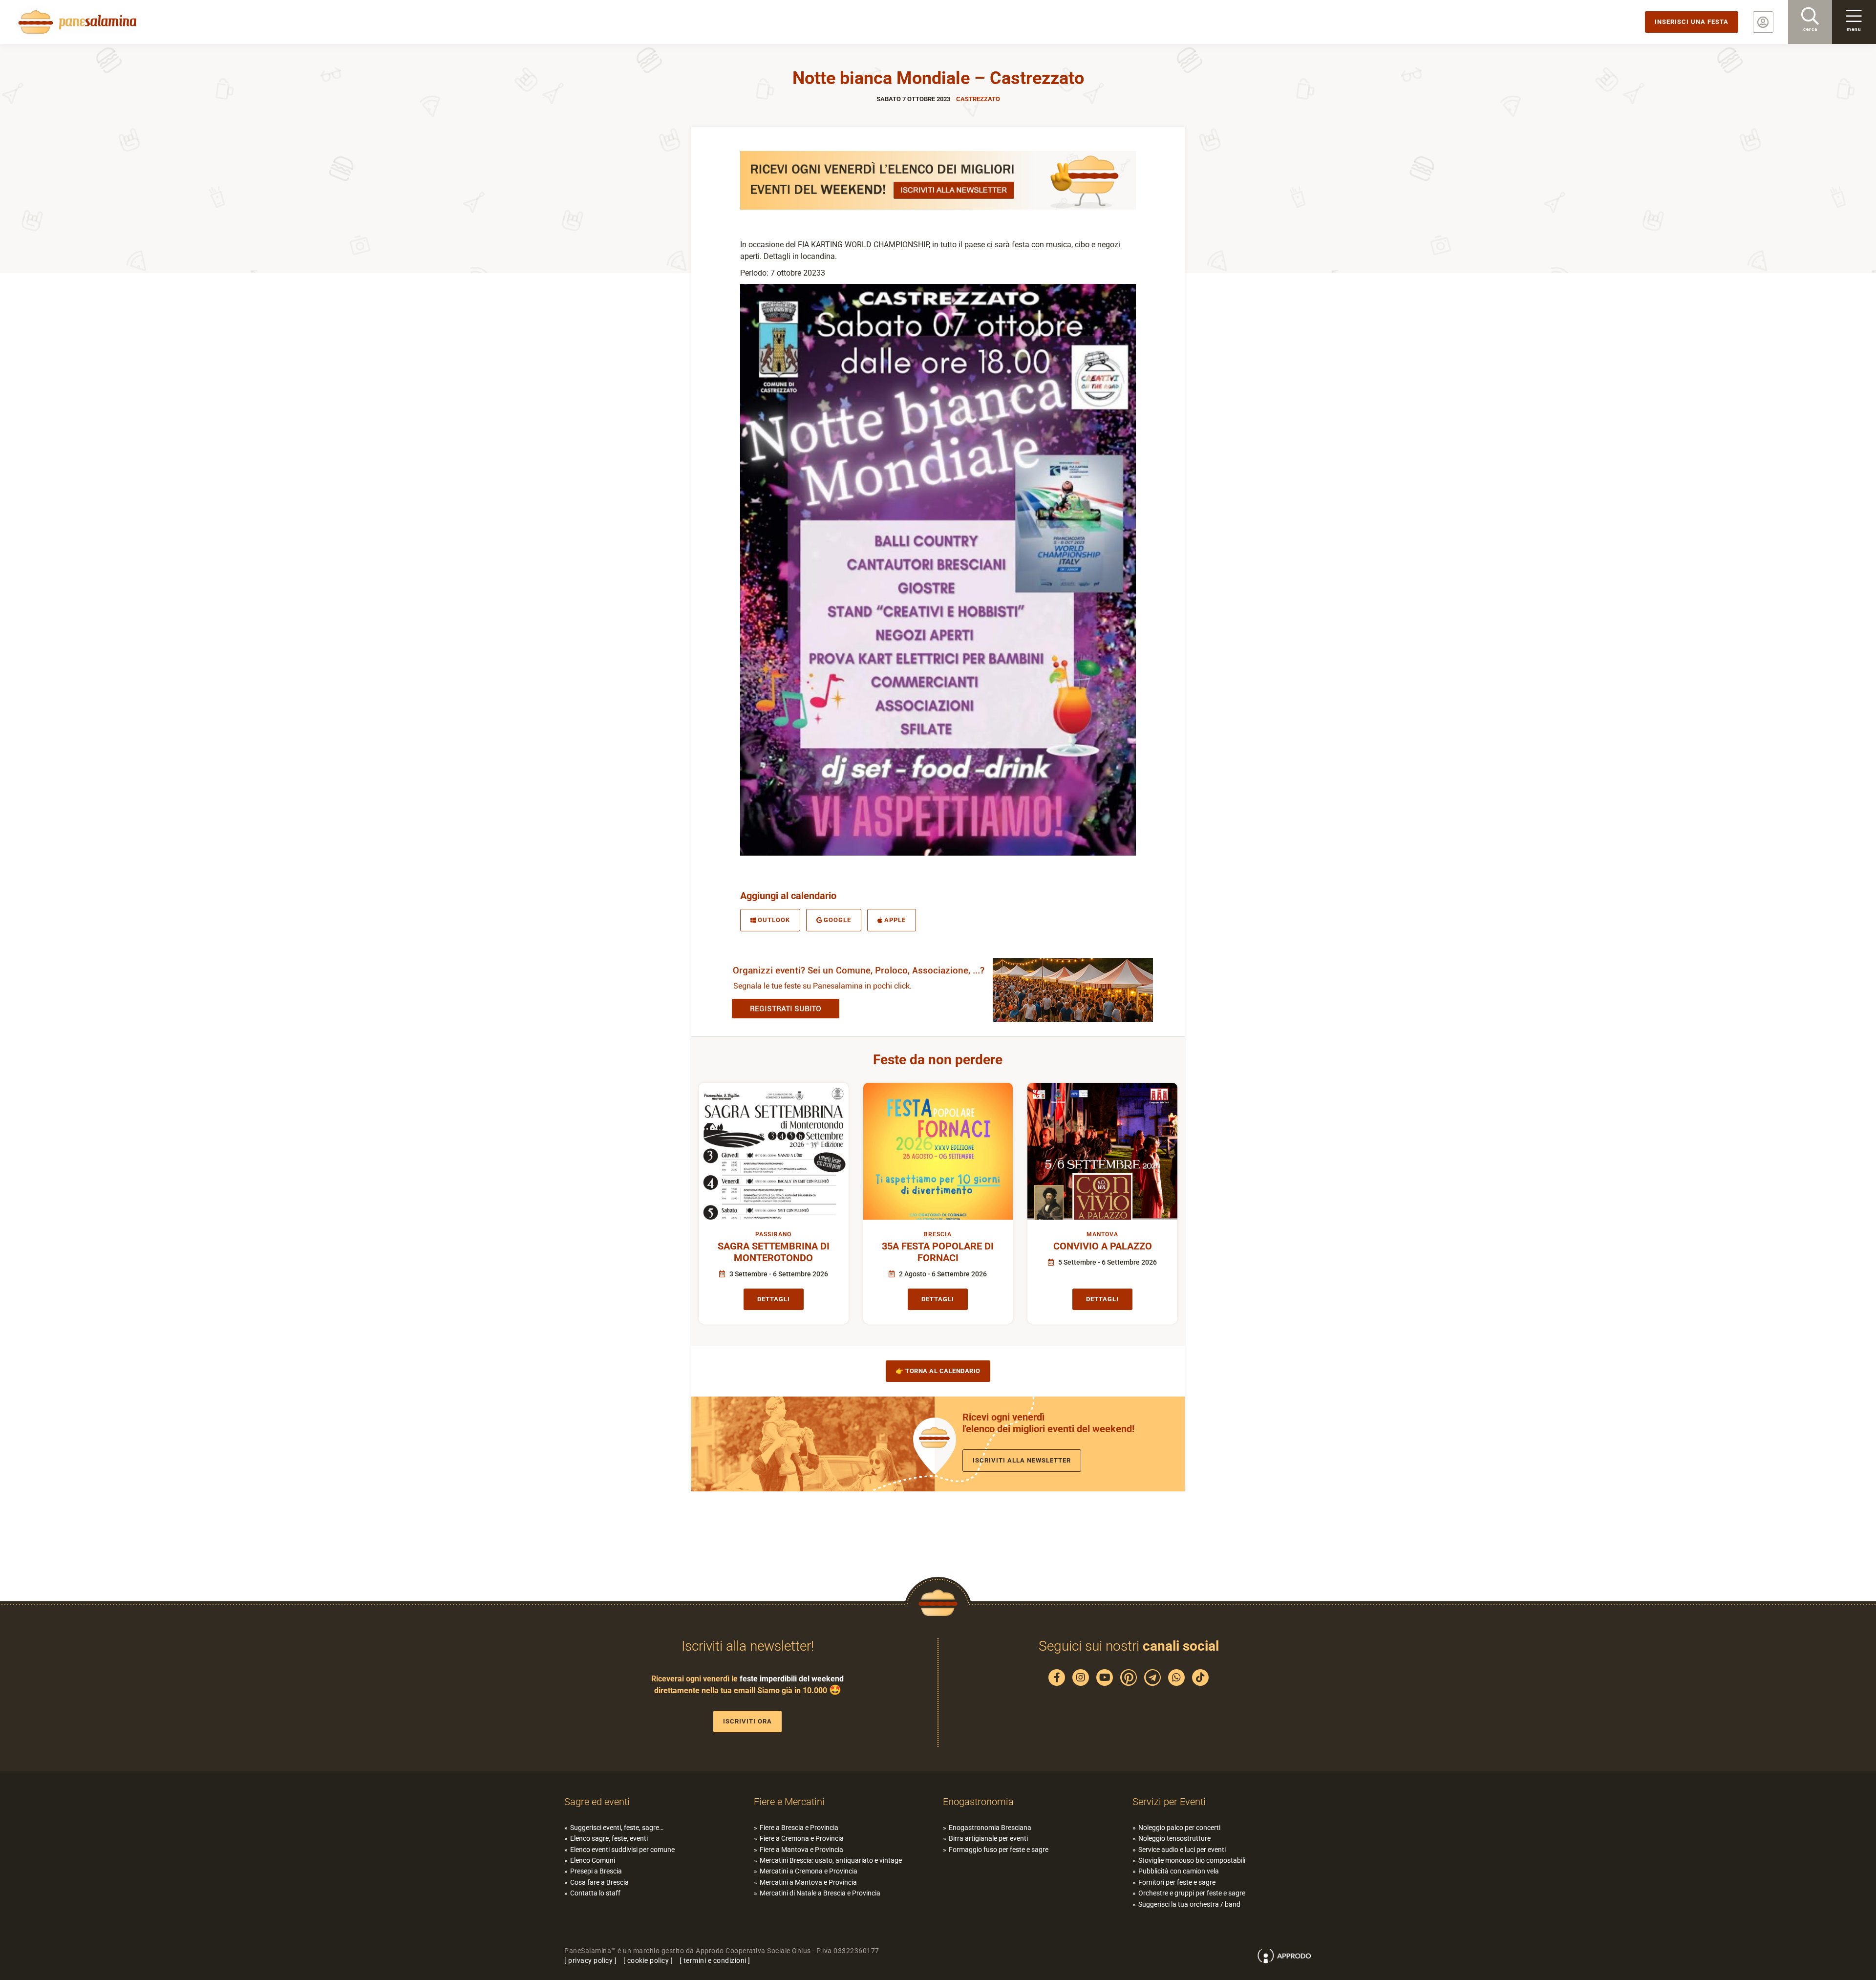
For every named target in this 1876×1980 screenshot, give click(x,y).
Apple (895, 920)
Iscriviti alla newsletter (1022, 1460)
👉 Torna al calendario (938, 1371)
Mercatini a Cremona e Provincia (809, 1871)
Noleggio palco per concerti (1179, 1828)
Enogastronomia (978, 1802)
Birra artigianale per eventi (988, 1838)
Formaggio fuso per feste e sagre (999, 1850)
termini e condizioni (715, 1960)
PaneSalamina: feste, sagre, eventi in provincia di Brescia (76, 22)
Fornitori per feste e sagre (1177, 1882)
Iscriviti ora (747, 1721)
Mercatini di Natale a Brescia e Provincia (820, 1893)
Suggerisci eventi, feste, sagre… (617, 1828)
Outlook (774, 920)
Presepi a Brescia (596, 1871)
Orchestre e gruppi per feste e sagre (1192, 1893)
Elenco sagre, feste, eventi (609, 1838)
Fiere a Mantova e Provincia (801, 1850)
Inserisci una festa (1692, 22)
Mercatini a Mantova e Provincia (808, 1882)
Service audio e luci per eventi (1182, 1850)
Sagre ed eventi (597, 1802)
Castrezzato (978, 99)
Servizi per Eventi (1169, 1802)
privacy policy (590, 1960)
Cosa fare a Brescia (599, 1882)
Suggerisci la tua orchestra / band (1189, 1904)
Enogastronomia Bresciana (990, 1828)
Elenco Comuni (593, 1860)
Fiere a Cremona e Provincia (802, 1838)
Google (837, 920)
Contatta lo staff (595, 1893)
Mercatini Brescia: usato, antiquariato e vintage (831, 1860)
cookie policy (648, 1960)
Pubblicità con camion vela (1179, 1871)
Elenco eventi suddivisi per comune (622, 1850)
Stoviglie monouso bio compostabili (1192, 1860)
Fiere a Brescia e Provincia (799, 1828)
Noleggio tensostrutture (1174, 1838)
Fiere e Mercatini (789, 1802)
